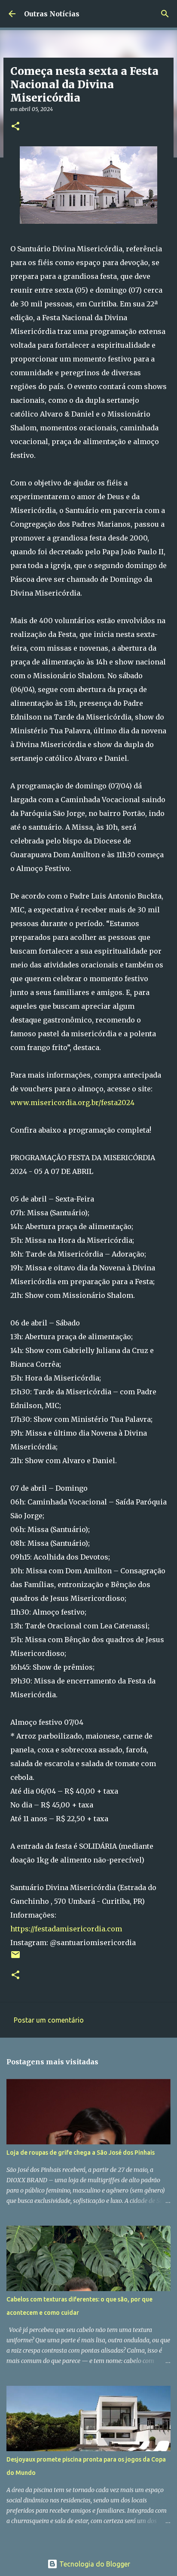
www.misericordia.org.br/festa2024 (72, 1103)
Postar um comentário (49, 2020)
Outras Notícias (52, 14)
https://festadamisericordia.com (66, 1929)
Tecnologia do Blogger (94, 2564)
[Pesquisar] (165, 14)
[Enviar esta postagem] (15, 1958)
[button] (15, 127)
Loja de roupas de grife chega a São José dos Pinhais (81, 2153)
